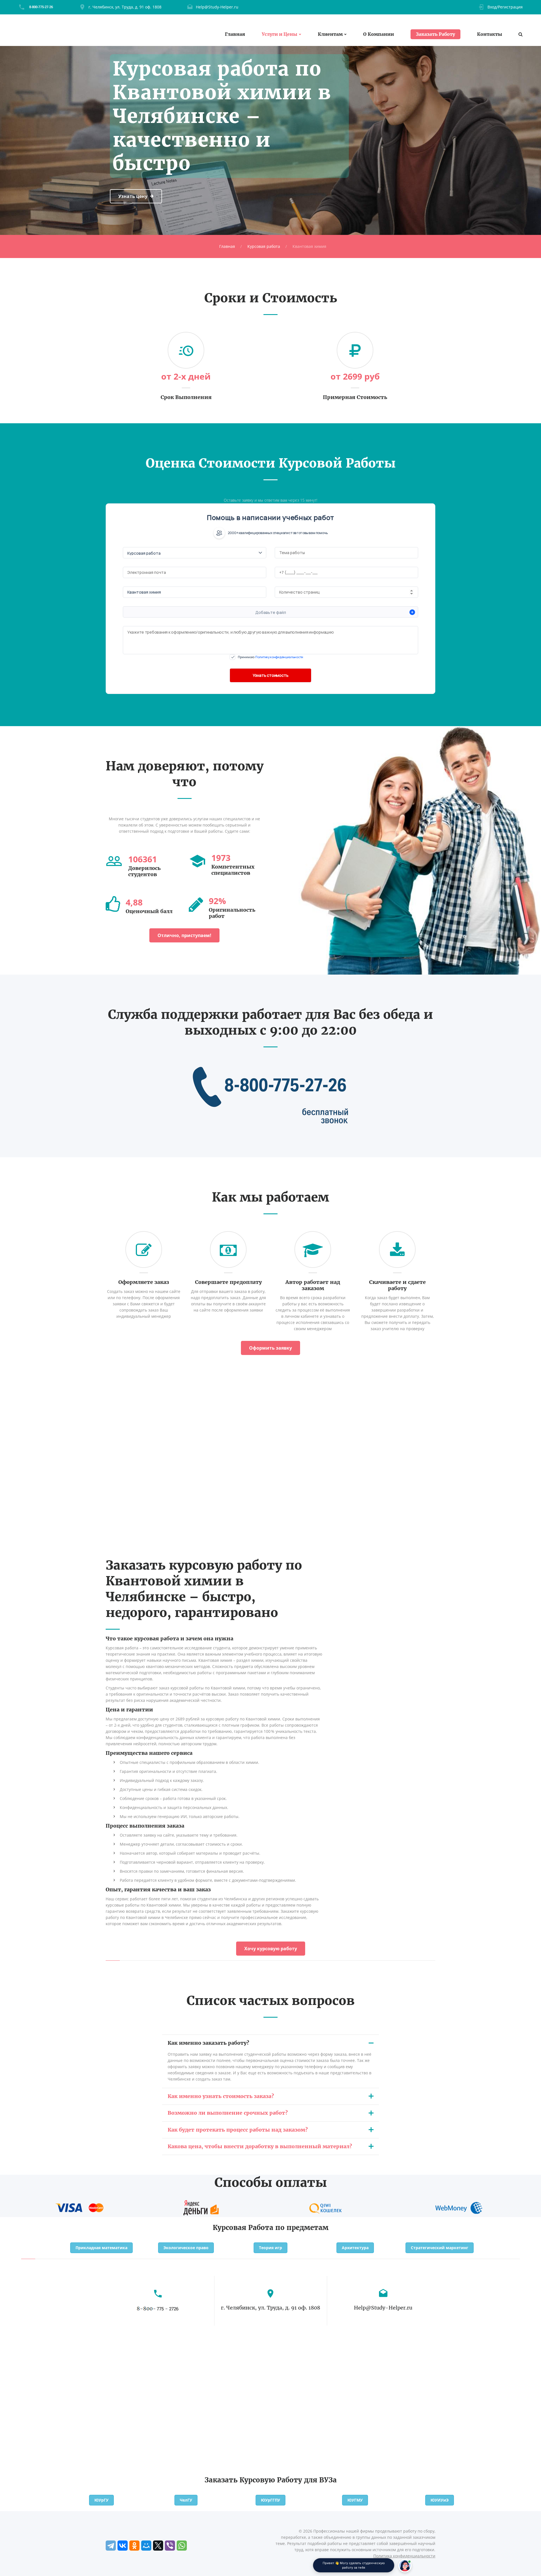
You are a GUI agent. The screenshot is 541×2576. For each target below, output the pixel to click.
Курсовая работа (264, 246)
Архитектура (355, 2248)
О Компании (379, 34)
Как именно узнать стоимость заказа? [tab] (221, 2096)
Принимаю (270, 657)
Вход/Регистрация (505, 7)
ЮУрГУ (101, 2500)
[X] (158, 2546)
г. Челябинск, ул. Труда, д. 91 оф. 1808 (125, 7)
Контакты (490, 34)
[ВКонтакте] (123, 2546)
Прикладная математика (101, 2248)
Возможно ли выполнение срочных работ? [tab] (228, 2113)
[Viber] (170, 2546)
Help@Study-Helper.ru (217, 7)
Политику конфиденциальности (279, 657)
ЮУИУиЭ (440, 2500)
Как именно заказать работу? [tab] (208, 2043)
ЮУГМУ (355, 2500)
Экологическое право (186, 2248)
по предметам (302, 2228)
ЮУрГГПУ (270, 2500)
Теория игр (270, 2248)
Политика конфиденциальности (404, 2556)
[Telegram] (111, 2546)
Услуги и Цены (280, 34)
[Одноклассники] (134, 2546)
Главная (235, 34)
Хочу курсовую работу (271, 1949)
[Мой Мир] (146, 2546)
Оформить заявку (270, 1348)
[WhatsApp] (182, 2546)
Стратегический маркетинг (440, 2248)
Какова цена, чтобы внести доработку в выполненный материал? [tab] (260, 2146)
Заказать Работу (435, 34)
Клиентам (330, 34)
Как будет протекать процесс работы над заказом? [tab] (238, 2130)
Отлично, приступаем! (184, 935)
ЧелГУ (186, 2500)
